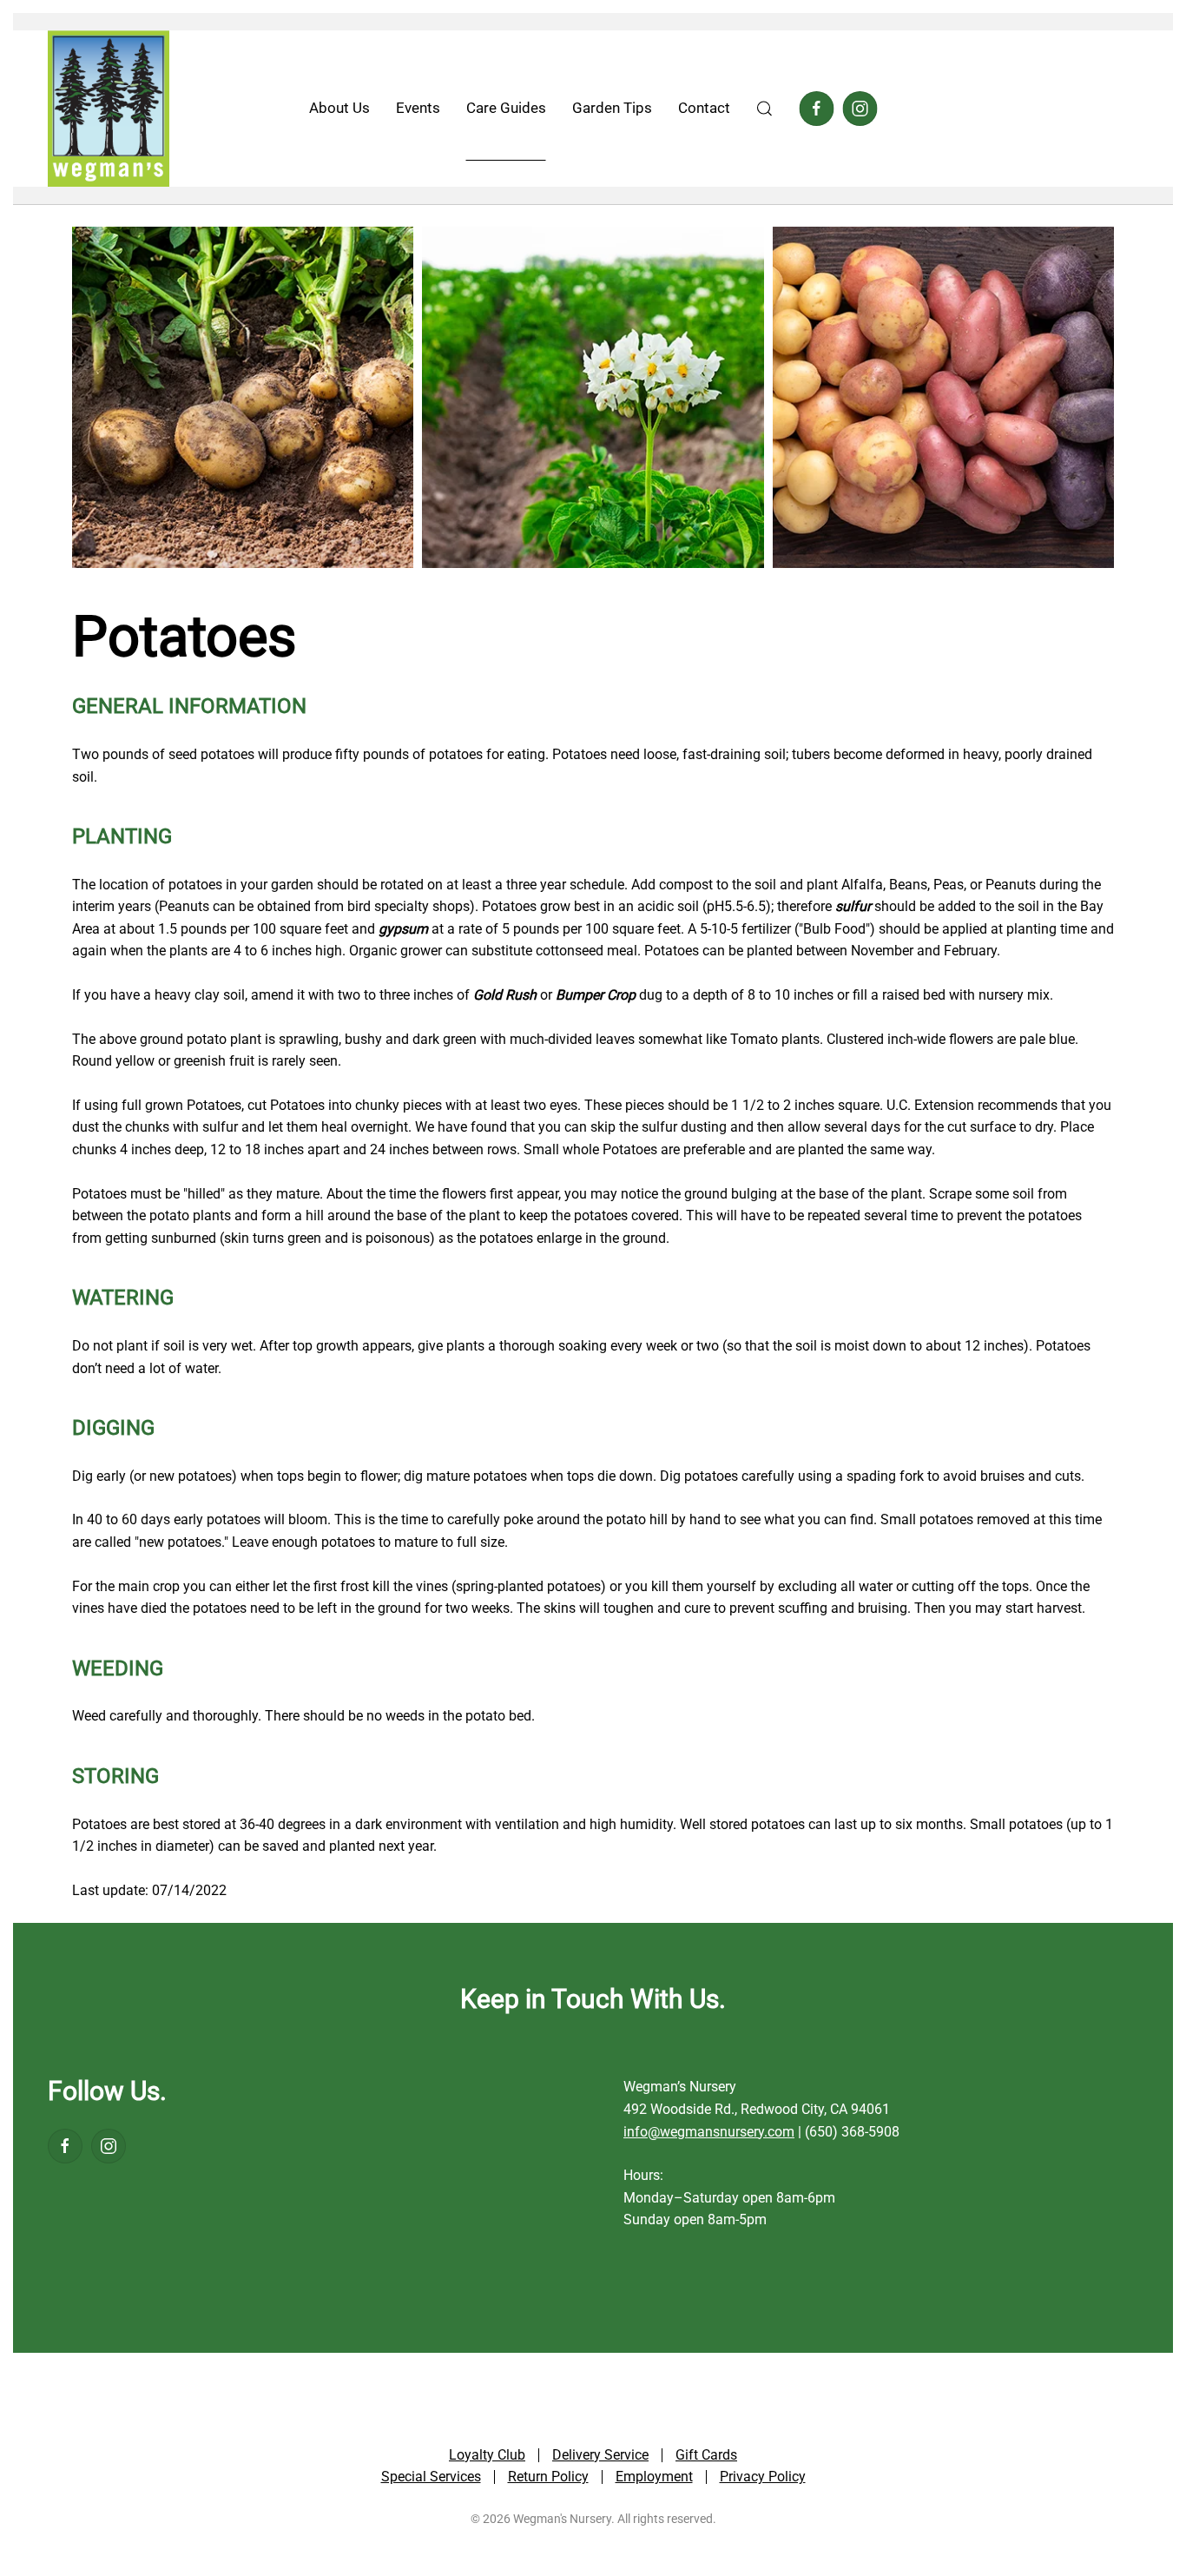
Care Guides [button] (506, 108)
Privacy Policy (763, 2477)
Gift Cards (706, 2455)
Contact (704, 108)
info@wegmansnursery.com (709, 2132)
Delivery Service (600, 2455)
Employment (654, 2477)
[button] (765, 109)
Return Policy (548, 2477)
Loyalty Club (487, 2455)
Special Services (431, 2477)
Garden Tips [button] (612, 108)
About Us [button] (339, 108)
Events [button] (418, 108)
